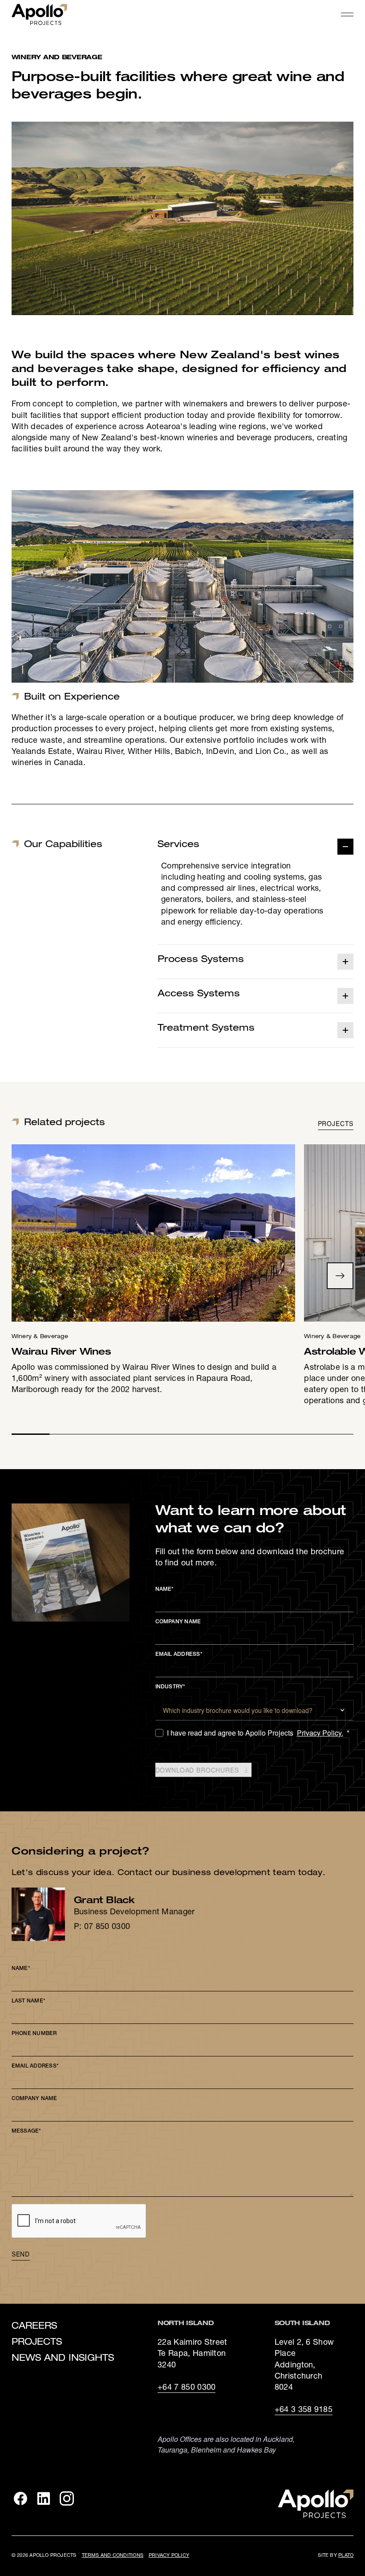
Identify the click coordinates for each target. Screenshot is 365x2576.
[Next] (340, 1276)
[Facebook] (20, 2498)
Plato (346, 2556)
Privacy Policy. (320, 1733)
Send (21, 2254)
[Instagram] (67, 2498)
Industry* (170, 1687)
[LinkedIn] (44, 2498)
